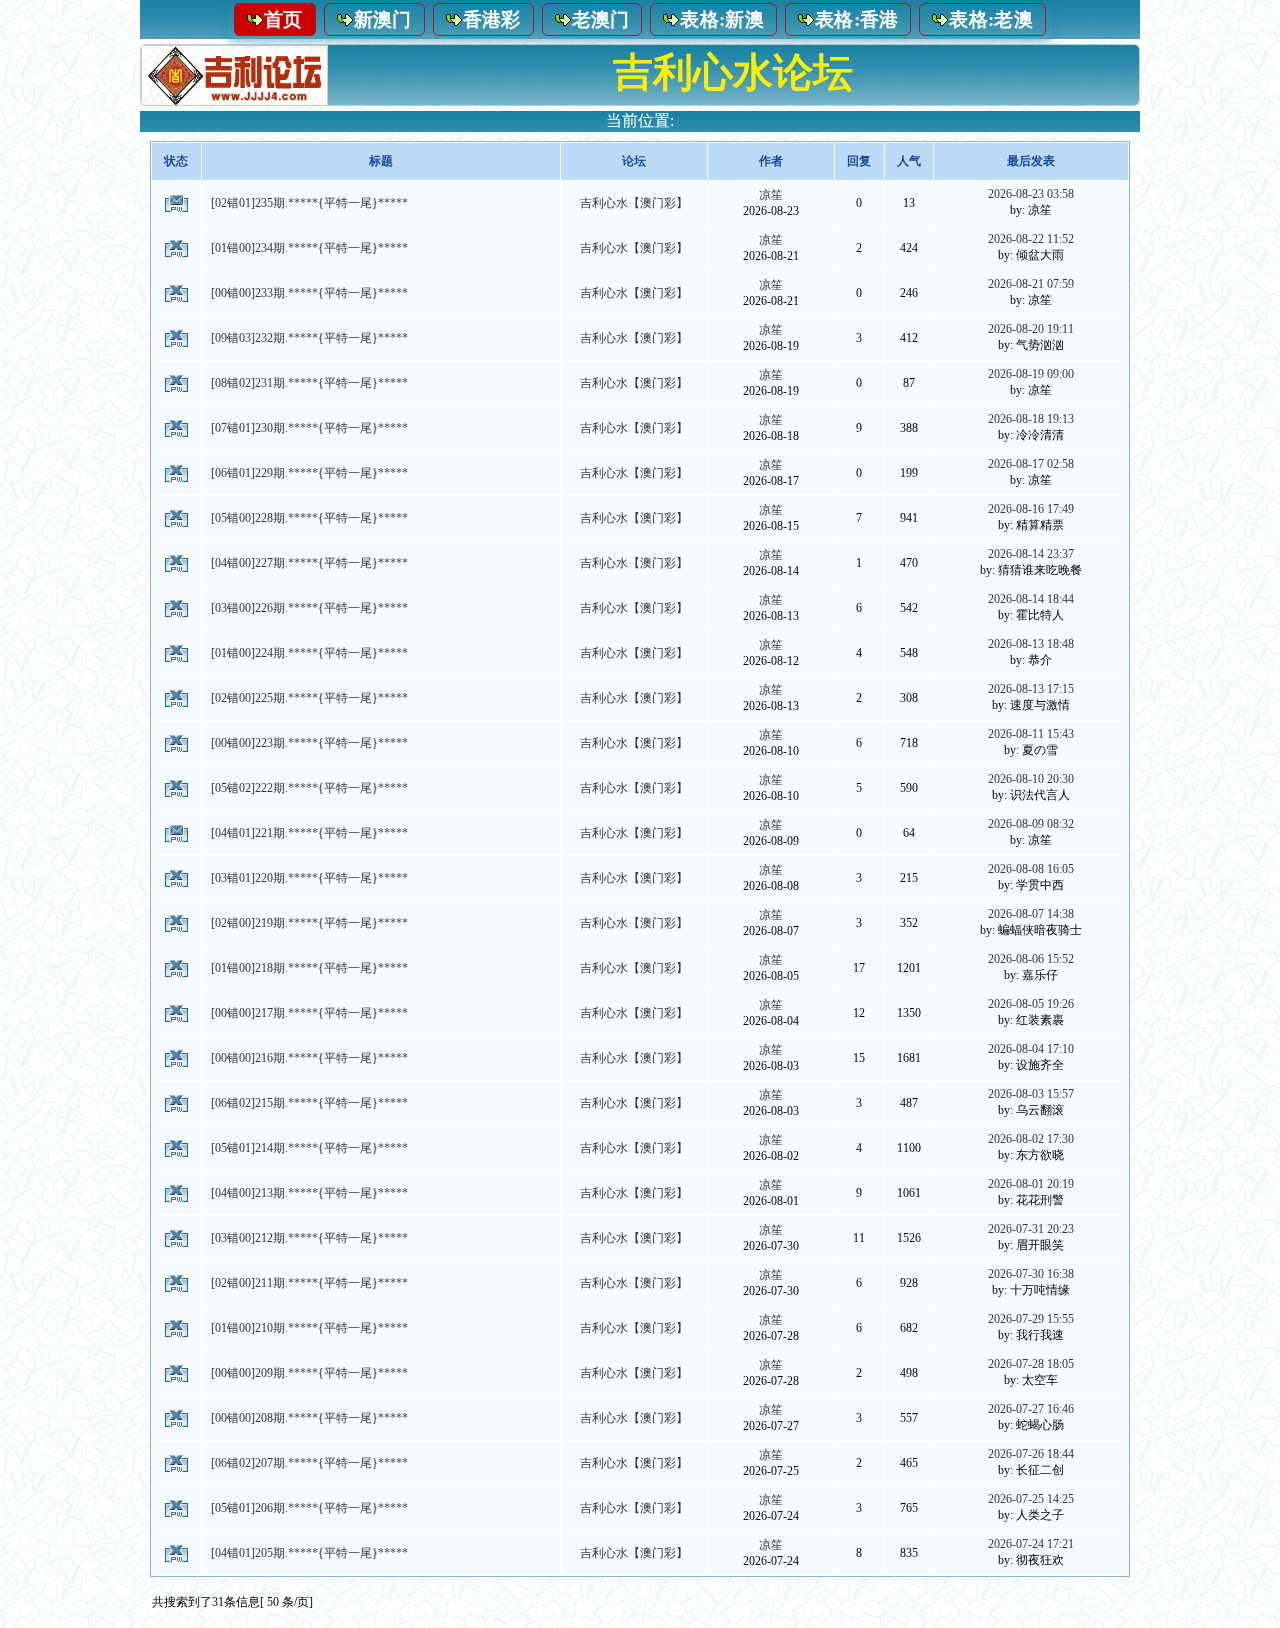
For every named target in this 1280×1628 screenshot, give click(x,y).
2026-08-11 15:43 (1031, 734)
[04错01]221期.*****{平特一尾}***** (309, 833)
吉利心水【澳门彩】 (634, 203)
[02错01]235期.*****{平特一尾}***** (309, 203)
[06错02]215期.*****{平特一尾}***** (309, 1103)
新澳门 (383, 19)
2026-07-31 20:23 (1031, 1229)
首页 (283, 19)
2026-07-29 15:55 (1031, 1319)
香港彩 (492, 19)
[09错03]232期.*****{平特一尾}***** (309, 338)
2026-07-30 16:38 (1031, 1274)
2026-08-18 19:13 (1031, 419)
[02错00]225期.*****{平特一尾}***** (309, 698)
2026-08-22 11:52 (1031, 239)
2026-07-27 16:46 (1031, 1409)
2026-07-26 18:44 (1031, 1454)
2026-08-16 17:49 (1031, 509)
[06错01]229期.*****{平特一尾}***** (309, 473)
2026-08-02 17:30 (1031, 1139)
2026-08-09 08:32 (1031, 824)
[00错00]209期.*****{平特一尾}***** (309, 1373)
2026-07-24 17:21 (1031, 1544)
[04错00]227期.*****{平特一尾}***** (309, 563)
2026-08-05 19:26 (1031, 1004)
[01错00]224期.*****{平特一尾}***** (309, 653)
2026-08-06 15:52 (1031, 959)
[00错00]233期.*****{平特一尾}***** (309, 293)
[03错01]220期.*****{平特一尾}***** (309, 878)
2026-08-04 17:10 (1031, 1049)
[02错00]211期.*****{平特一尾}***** (309, 1283)
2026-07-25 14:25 (1031, 1499)
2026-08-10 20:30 (1031, 779)
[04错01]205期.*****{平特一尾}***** (309, 1553)
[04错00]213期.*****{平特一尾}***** (309, 1193)
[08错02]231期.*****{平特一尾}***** (309, 383)
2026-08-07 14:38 (1031, 914)
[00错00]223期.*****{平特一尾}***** (309, 743)
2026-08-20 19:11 (1031, 329)
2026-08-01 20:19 (1031, 1184)
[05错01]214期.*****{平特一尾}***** (309, 1148)
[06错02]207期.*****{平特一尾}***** (309, 1463)
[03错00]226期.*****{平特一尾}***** (309, 608)
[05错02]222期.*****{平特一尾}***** (309, 788)
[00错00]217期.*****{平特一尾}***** (309, 1013)
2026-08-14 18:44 (1031, 599)
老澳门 (601, 19)
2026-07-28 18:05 (1031, 1364)
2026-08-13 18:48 (1031, 644)
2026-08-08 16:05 (1031, 869)
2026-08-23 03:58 (1031, 194)
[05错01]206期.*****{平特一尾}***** (309, 1508)
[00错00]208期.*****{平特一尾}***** (309, 1418)
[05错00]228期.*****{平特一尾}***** (309, 518)
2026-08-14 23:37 (1031, 554)
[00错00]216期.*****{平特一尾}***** (309, 1058)
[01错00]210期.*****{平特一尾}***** (309, 1328)
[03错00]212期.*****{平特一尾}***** (309, 1238)
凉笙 (771, 195)
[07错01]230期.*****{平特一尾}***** (309, 428)
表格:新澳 (722, 19)
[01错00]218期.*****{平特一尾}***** (309, 968)
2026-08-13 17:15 (1031, 689)
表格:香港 (857, 19)
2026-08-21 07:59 (1031, 284)
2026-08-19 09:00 (1031, 374)
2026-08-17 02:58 (1031, 464)
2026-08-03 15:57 (1031, 1094)
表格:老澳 (991, 19)
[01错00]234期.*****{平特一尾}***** (309, 248)
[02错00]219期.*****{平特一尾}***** (309, 923)
